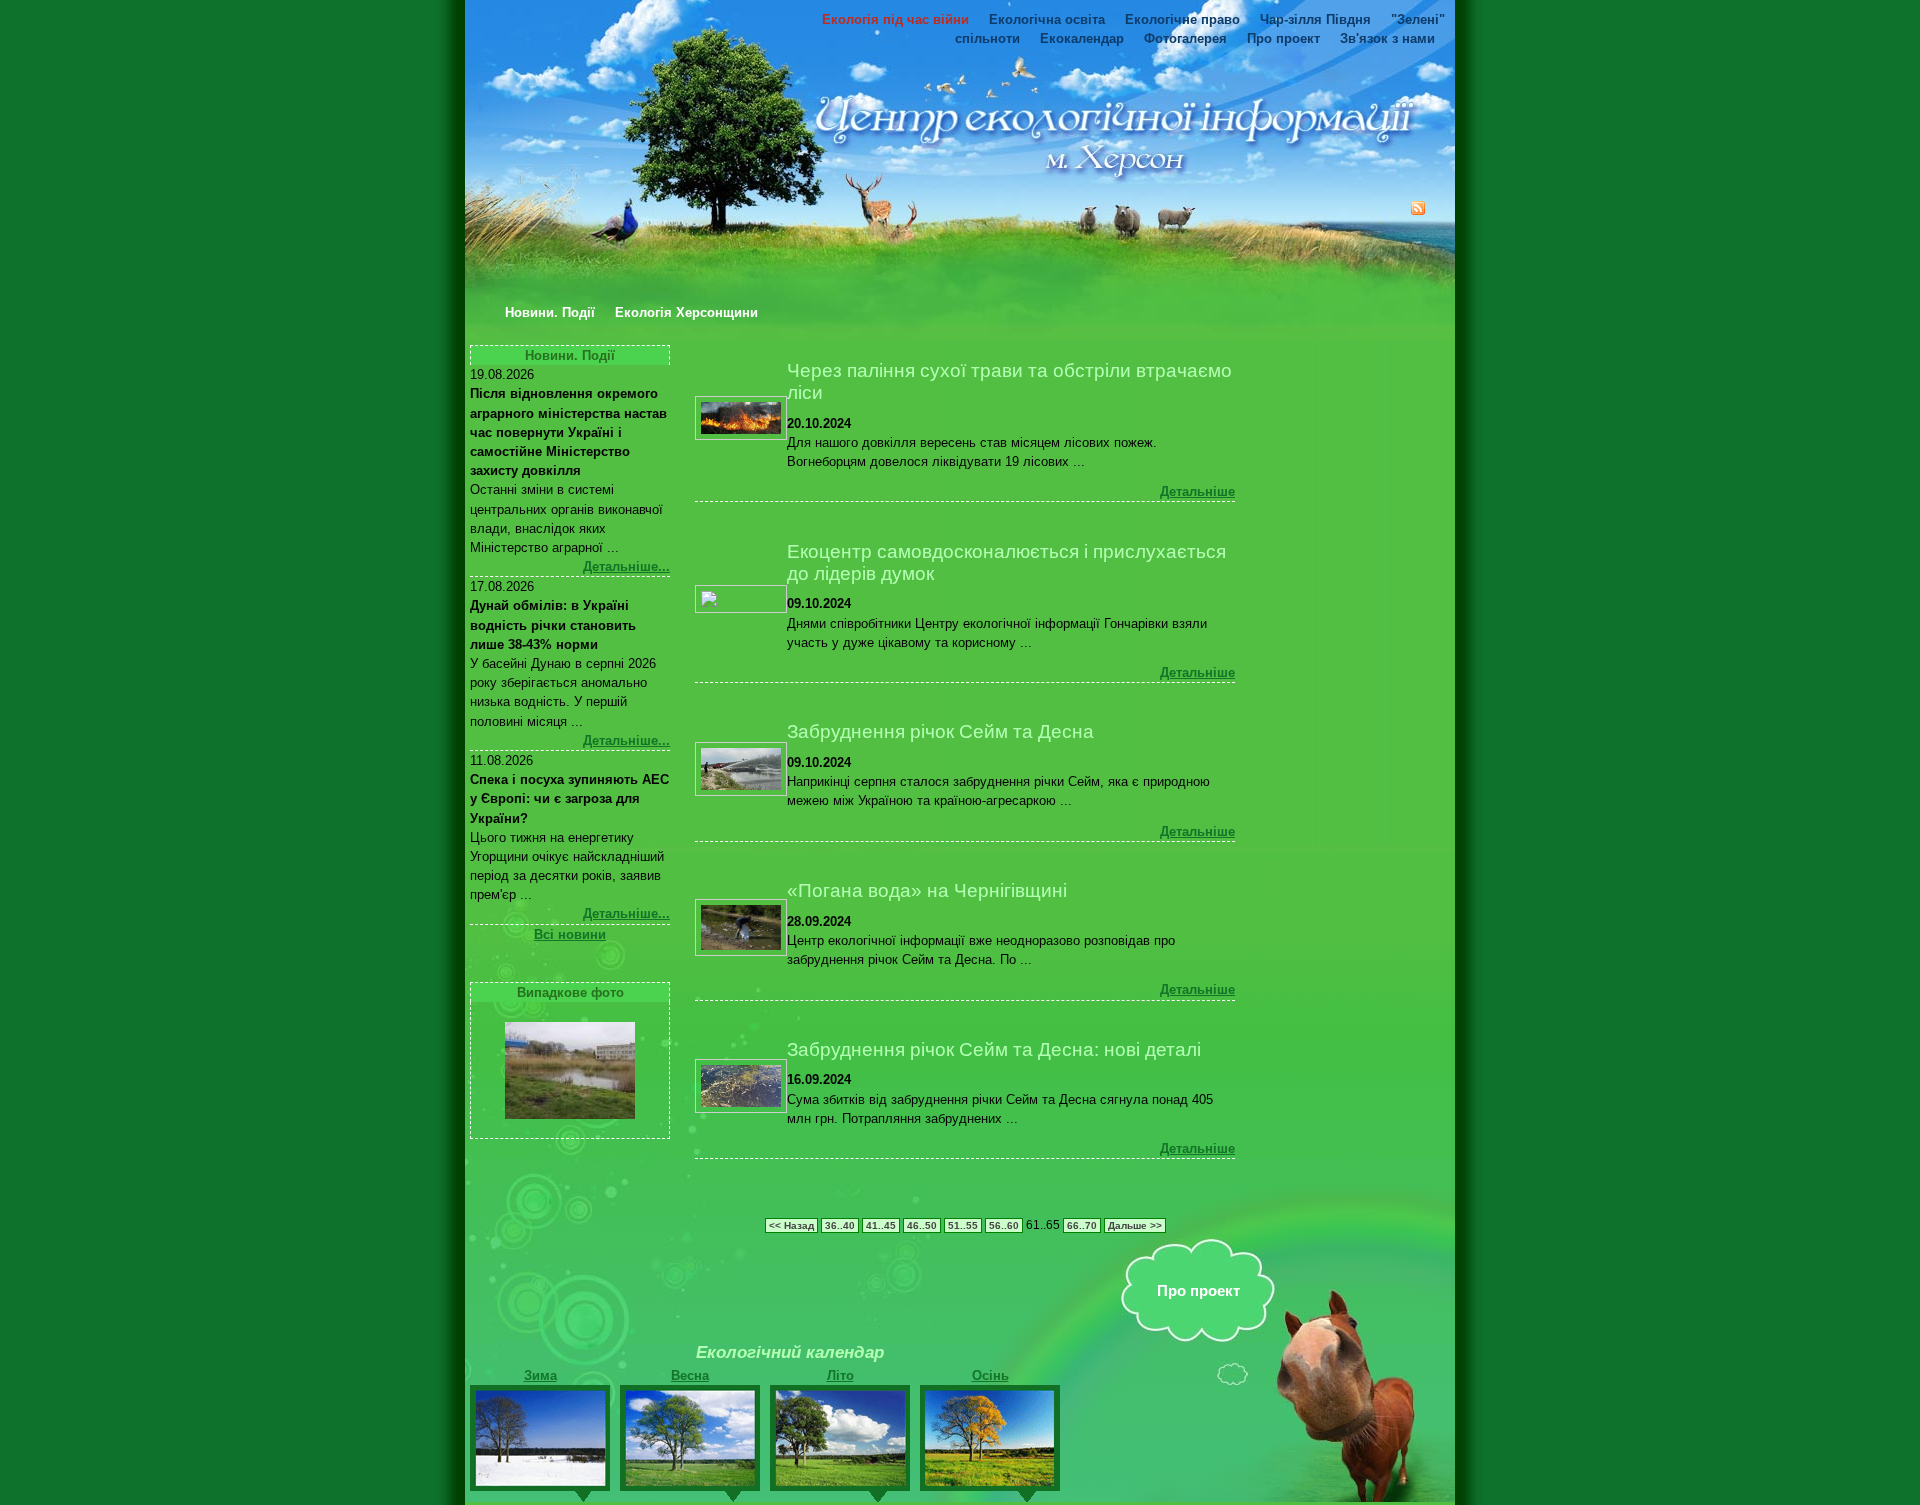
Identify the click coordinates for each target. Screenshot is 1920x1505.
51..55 (963, 1225)
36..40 (840, 1225)
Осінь (990, 1375)
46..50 (922, 1225)
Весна (690, 1375)
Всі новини (570, 934)
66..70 (1082, 1225)
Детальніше (1197, 491)
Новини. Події (550, 313)
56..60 (1004, 1225)
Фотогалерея (1185, 38)
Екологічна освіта (1047, 19)
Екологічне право (1182, 19)
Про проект (1283, 38)
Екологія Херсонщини (686, 313)
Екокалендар (1082, 38)
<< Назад (791, 1225)
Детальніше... (626, 566)
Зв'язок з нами (1387, 38)
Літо (840, 1375)
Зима (540, 1375)
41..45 (881, 1225)
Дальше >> (1135, 1225)
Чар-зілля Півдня (1315, 19)
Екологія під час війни (895, 19)
